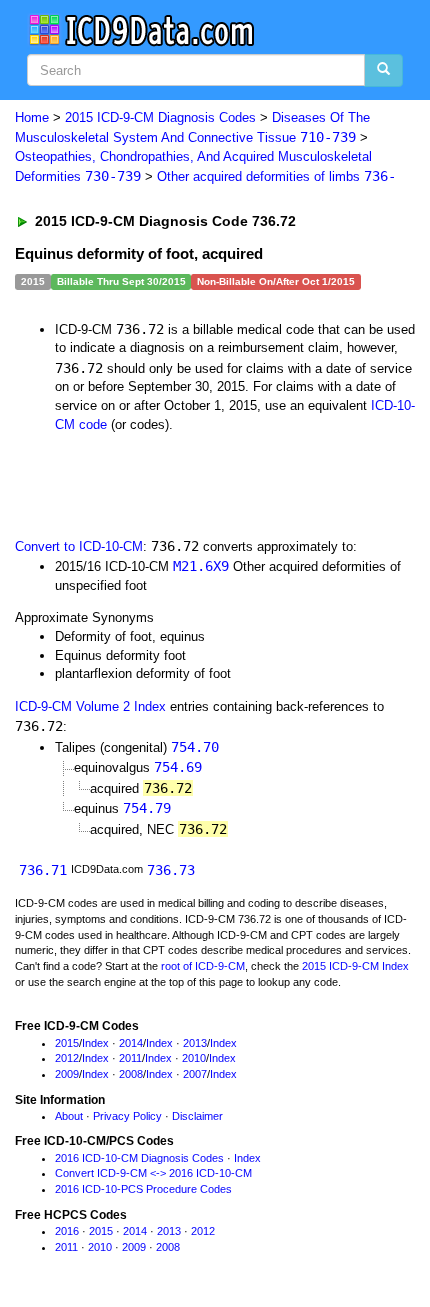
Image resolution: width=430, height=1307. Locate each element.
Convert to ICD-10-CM (79, 546)
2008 (131, 1074)
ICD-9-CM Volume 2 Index (90, 706)
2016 (67, 1231)
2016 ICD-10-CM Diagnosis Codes (139, 1158)
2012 (67, 1058)
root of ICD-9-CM (203, 966)
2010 (194, 1058)
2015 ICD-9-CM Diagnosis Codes (160, 117)
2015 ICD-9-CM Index (355, 966)
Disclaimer (197, 1116)
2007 (195, 1074)
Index (95, 1043)
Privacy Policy (127, 1116)
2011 (130, 1058)
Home (32, 117)
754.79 (147, 808)
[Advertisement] (160, 483)
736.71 (43, 870)
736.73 (171, 870)
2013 (195, 1043)
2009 (67, 1074)
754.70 (195, 747)
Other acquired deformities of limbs (276, 176)
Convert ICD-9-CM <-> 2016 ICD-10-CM (153, 1173)
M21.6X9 (201, 566)
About (69, 1116)
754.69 (178, 767)
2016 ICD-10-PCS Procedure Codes (143, 1189)
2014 (131, 1043)
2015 (67, 1043)
